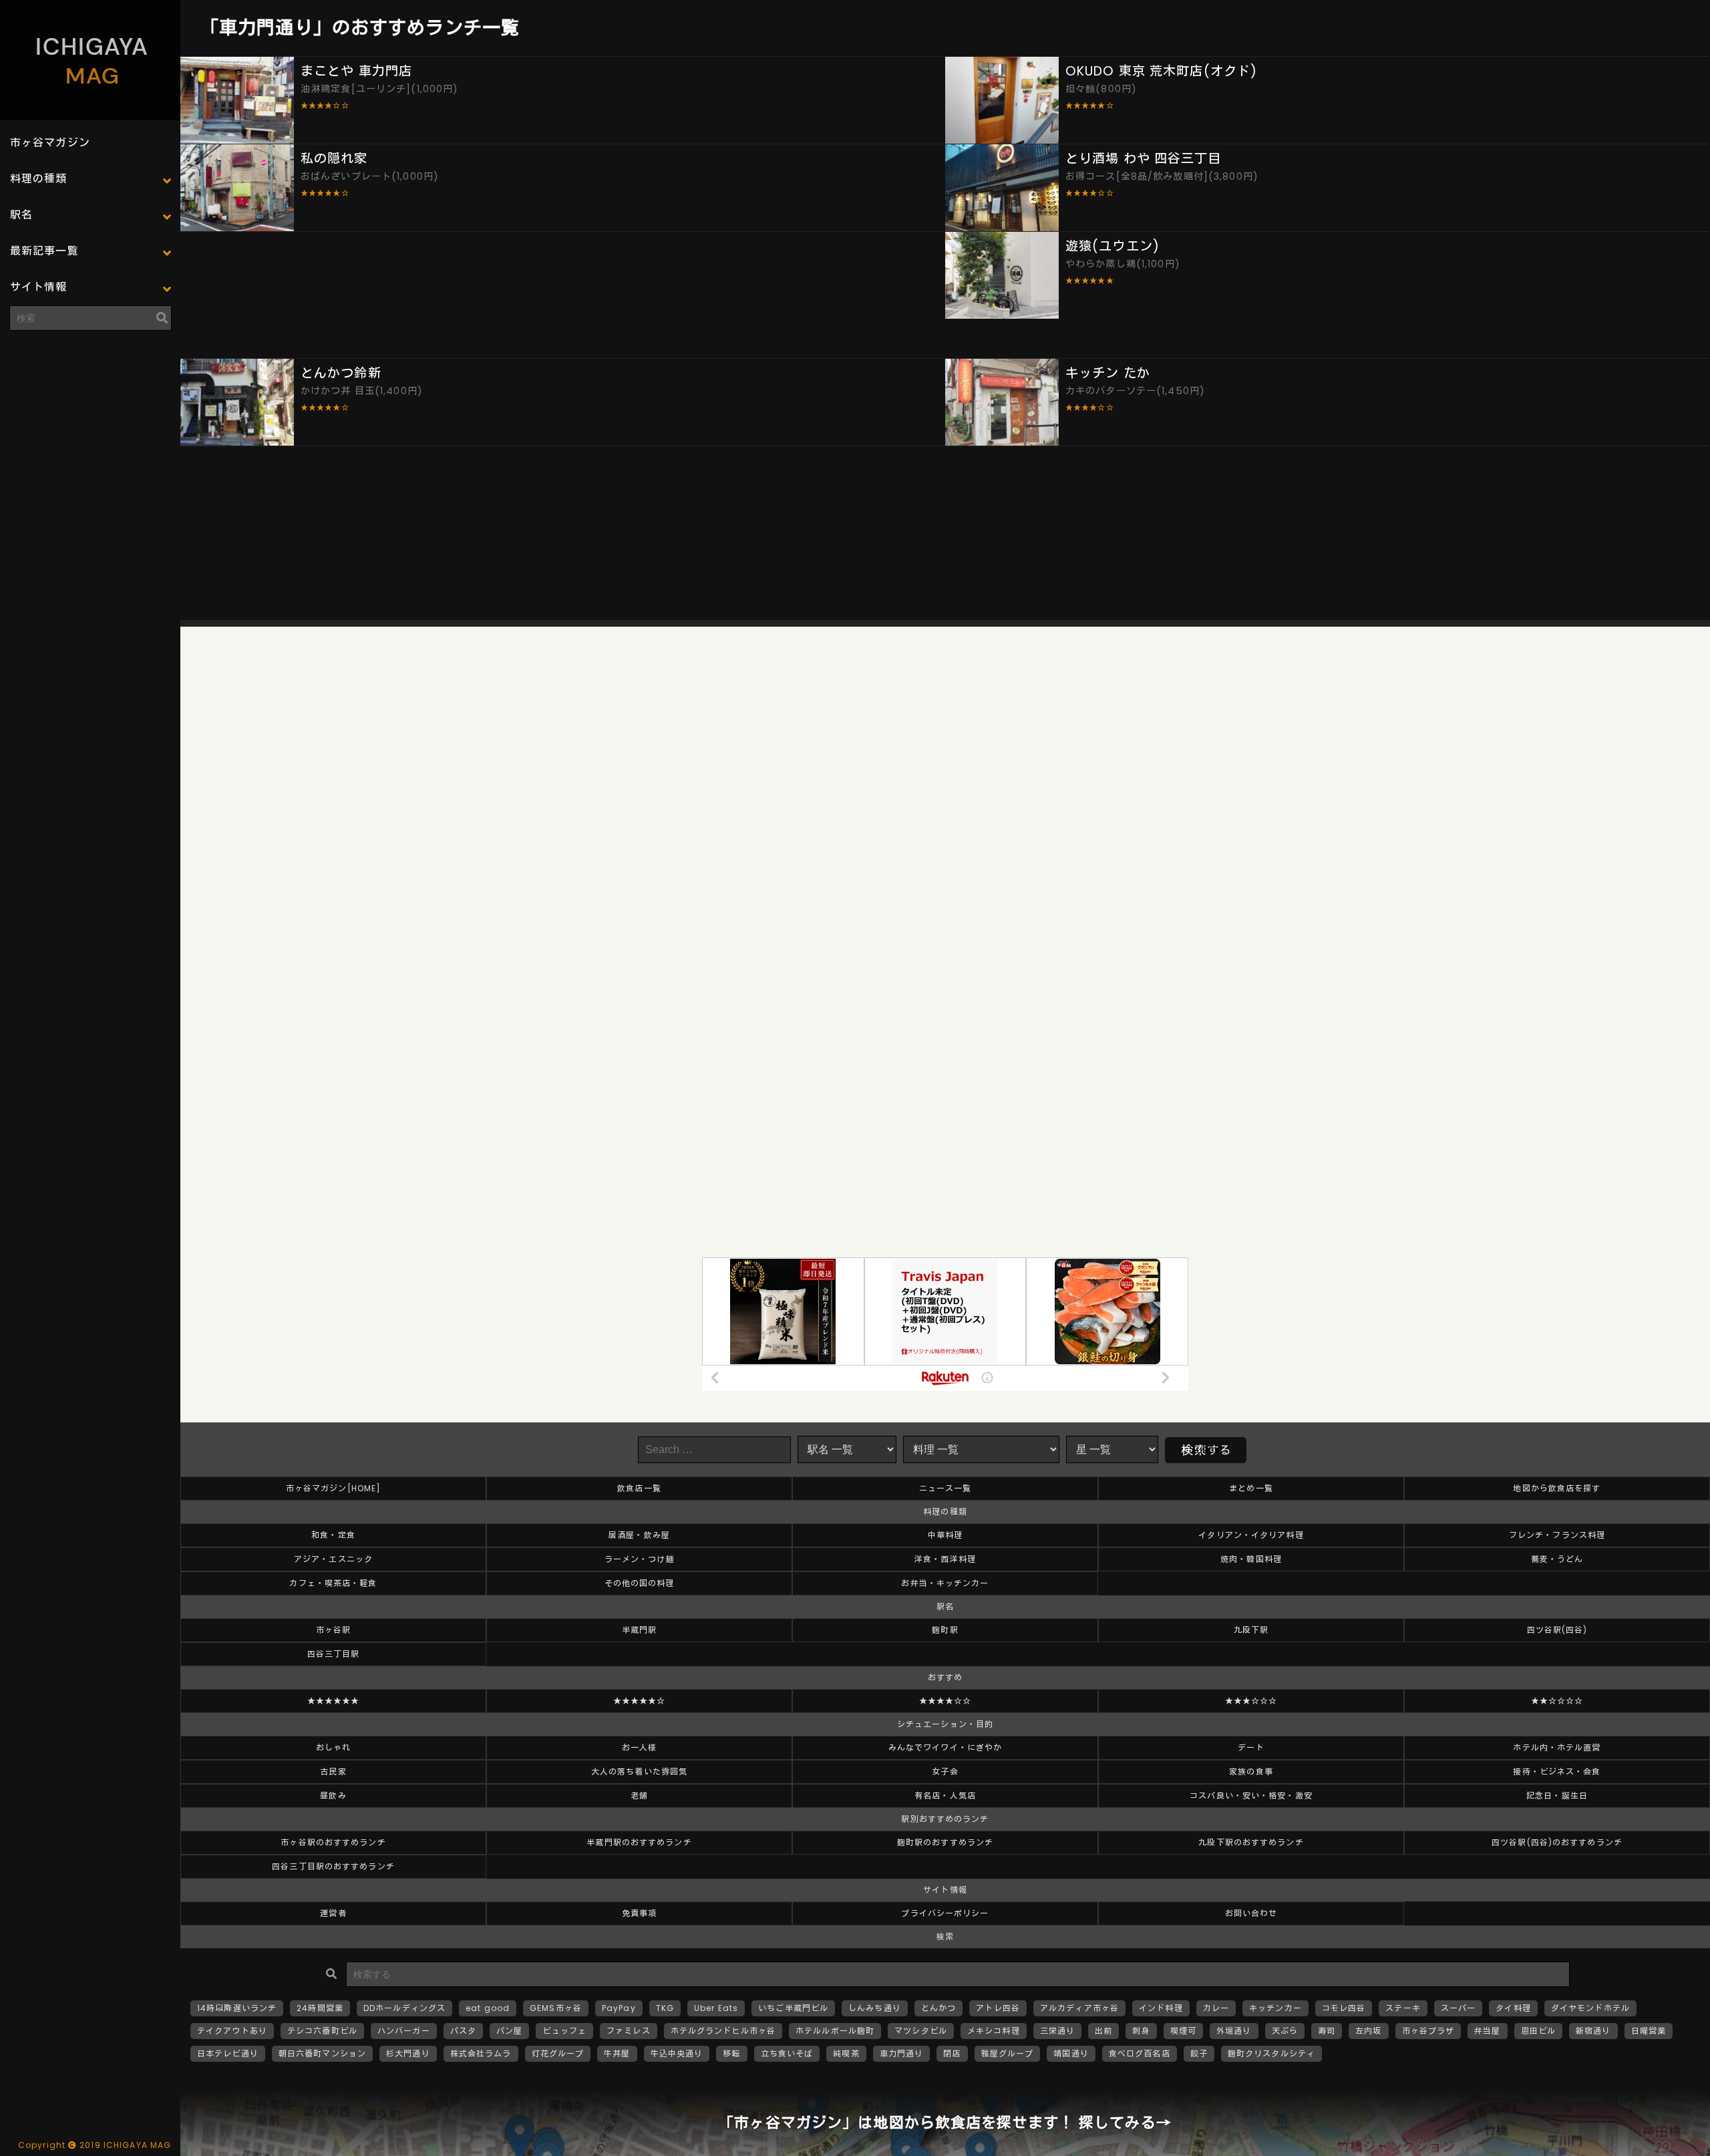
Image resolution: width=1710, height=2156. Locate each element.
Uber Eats (716, 2008)
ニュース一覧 (946, 1488)
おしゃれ (333, 1747)
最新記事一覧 (44, 251)
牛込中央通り (677, 2053)
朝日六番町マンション (322, 2053)
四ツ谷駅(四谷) (1557, 1630)
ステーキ (1403, 2008)
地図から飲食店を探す (1557, 1488)
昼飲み (333, 1796)
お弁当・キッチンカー (945, 1583)
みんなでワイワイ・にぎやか (946, 1747)
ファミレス (629, 2031)
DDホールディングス (404, 2008)
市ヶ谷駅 (333, 1630)
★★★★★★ (334, 1701)
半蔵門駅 (639, 1630)
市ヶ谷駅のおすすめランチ (333, 1842)
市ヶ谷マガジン (50, 143)
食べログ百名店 (1140, 2053)
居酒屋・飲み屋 (639, 1535)
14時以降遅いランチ (237, 2008)
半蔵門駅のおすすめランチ (639, 1842)
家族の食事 (1251, 1772)
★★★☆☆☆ (1251, 1701)
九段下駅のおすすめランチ (1251, 1842)
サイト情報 (39, 287)
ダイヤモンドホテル (1590, 2008)
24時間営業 (320, 2008)
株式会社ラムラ (481, 2053)
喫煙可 (1183, 2031)
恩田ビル (1538, 2031)
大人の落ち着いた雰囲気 (639, 1772)
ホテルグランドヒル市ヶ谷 (723, 2031)
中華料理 (945, 1535)
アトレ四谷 (998, 2008)
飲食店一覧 (639, 1488)
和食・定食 (333, 1535)
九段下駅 (1251, 1630)
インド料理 (1161, 2008)
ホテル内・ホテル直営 (1557, 1747)
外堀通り (1234, 2031)
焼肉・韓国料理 (1251, 1559)
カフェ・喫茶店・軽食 (333, 1583)
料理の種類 (39, 179)
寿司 (1327, 2031)
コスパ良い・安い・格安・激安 (1251, 1796)
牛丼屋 (617, 2053)
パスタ (463, 2031)
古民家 (333, 1772)
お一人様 (639, 1747)
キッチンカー (1275, 2008)
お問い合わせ (1251, 1913)
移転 (731, 2053)
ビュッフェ (564, 2031)
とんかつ (938, 2008)
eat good (488, 2008)
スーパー (1458, 2008)
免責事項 (639, 1913)
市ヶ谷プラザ (1428, 2031)
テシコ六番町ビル (322, 2031)
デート (1251, 1747)
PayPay (619, 2008)
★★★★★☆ (640, 1701)
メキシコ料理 (994, 2031)
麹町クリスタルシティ (1271, 2053)
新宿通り (1593, 2031)
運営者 (333, 1913)
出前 (1103, 2031)
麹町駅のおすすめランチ (945, 1842)
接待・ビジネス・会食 (1557, 1772)
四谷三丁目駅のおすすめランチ (333, 1866)
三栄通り (1057, 2031)
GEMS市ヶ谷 (556, 2008)
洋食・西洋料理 (945, 1559)
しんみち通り (875, 2008)
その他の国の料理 (640, 1583)
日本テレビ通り (228, 2053)
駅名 (21, 215)
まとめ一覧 (1251, 1488)
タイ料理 (1513, 2008)
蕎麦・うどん (1557, 1559)
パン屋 (509, 2031)
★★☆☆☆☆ (1557, 1701)
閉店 (952, 2053)
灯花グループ (558, 2053)
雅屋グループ (1008, 2053)
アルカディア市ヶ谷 (1079, 2008)
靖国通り (1071, 2053)
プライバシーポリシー (945, 1913)
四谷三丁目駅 (334, 1654)
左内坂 (1368, 2031)
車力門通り (902, 2053)
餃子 (1199, 2053)
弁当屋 (1487, 2031)
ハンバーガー (404, 2031)
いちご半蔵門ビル (793, 2008)
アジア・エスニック (333, 1559)
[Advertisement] (90, 424)
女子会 (945, 1772)
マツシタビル (921, 2031)
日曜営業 (1649, 2031)
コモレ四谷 (1344, 2008)
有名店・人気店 (945, 1796)
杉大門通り (408, 2053)
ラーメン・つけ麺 (640, 1559)
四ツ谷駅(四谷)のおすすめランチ (1557, 1842)
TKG (665, 2008)
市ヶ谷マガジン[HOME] (334, 1488)
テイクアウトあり (232, 2031)
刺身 (1141, 2031)
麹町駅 (945, 1630)
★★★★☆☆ (946, 1701)
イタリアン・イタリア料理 (1251, 1535)
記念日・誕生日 (1557, 1796)
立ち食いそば (787, 2053)
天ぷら (1285, 2031)
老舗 (639, 1796)
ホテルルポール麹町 (835, 2031)
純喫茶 (846, 2053)
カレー (1216, 2008)
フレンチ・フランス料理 (1557, 1535)
